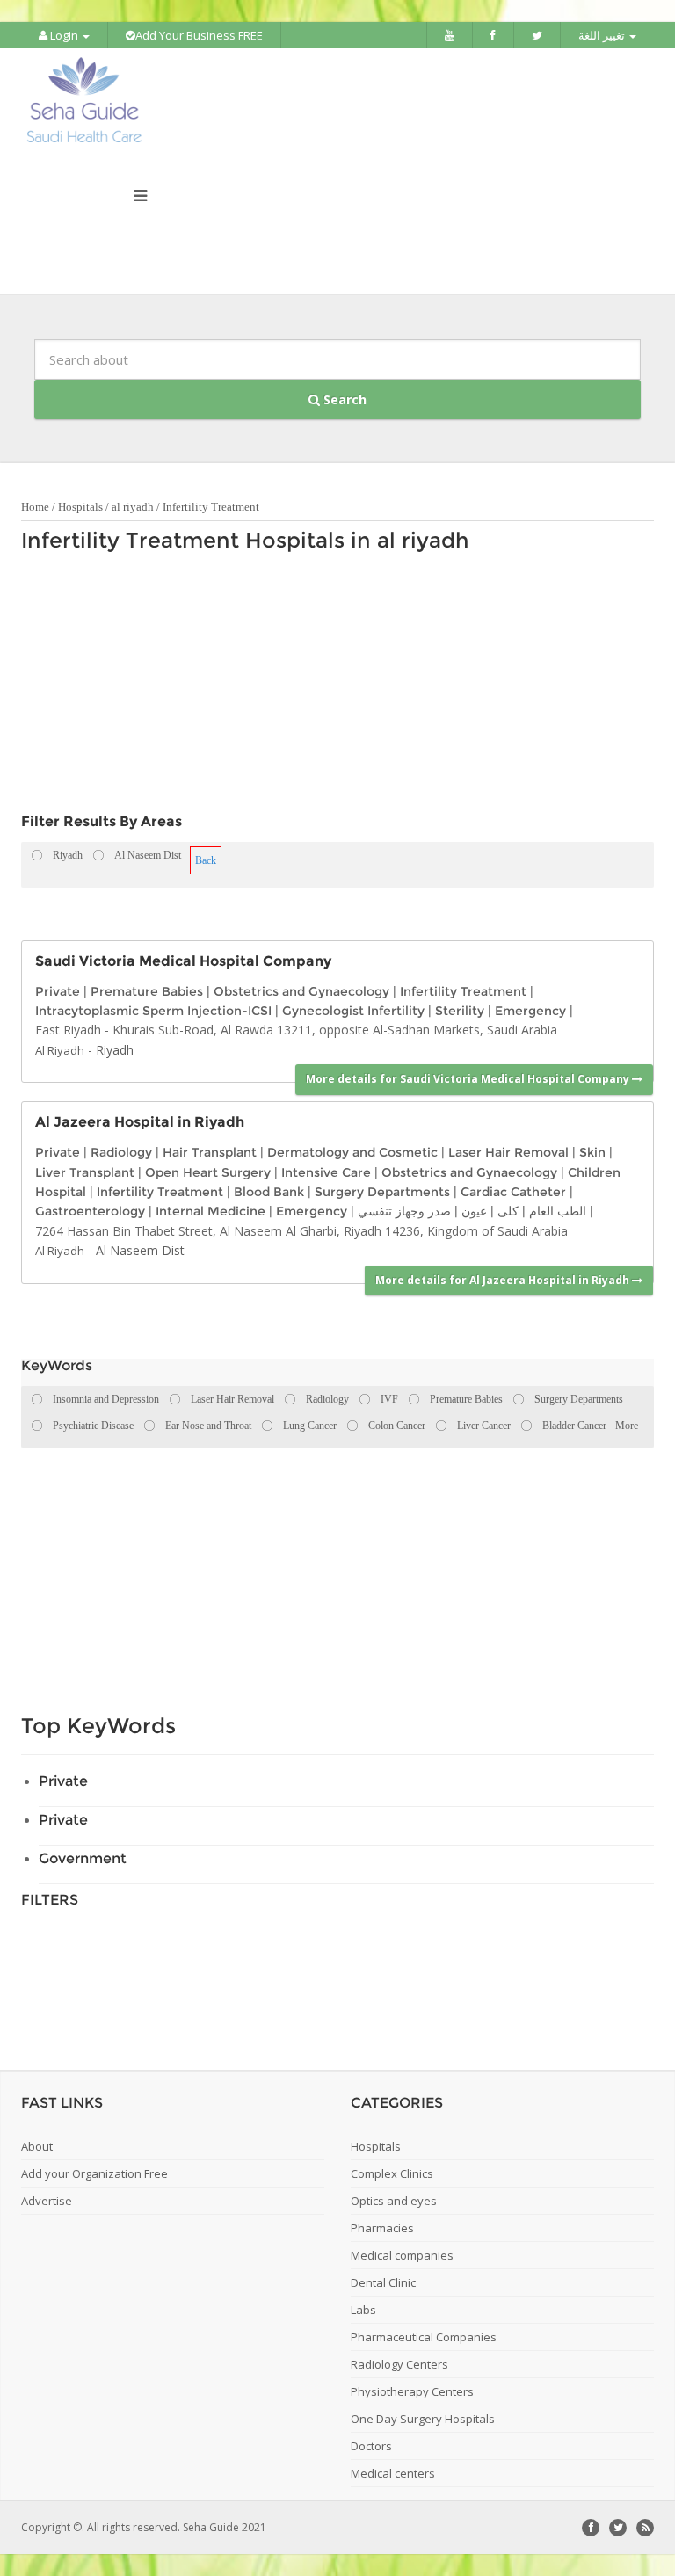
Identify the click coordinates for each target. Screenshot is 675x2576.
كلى (508, 1211)
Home (35, 507)
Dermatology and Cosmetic (352, 1152)
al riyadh (133, 507)
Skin (592, 1152)
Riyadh (115, 1050)
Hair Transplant (210, 1152)
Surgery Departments (382, 1192)
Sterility (460, 1011)
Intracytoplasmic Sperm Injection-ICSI (153, 1011)
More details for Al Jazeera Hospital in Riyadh (504, 1280)
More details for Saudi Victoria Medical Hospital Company (469, 1079)
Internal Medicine (210, 1211)
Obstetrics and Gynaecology (301, 991)
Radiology (121, 1152)
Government (83, 1858)
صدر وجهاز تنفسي (404, 1211)
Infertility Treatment (211, 507)
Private (58, 991)
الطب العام (558, 1211)
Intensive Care (326, 1172)
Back (206, 860)
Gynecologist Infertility (353, 1011)
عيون (474, 1211)
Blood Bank (269, 1192)
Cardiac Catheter (513, 1192)
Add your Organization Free (94, 2173)
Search (343, 399)
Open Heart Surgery (208, 1172)
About (37, 2146)
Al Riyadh (60, 1050)
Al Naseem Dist (140, 1250)
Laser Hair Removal (508, 1152)
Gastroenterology (90, 1211)
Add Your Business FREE (199, 35)
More (627, 1426)
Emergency (530, 1011)
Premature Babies (147, 991)
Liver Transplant (85, 1172)
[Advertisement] (329, 687)
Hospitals (80, 507)
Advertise (47, 2201)
